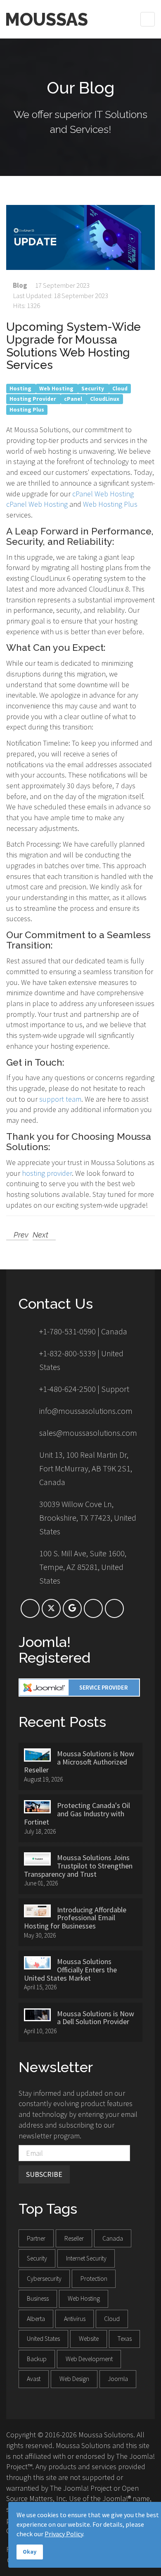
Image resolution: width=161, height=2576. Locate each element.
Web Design (74, 2379)
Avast (34, 2379)
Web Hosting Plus (110, 504)
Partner (36, 2238)
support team (60, 1099)
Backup (37, 2359)
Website (89, 2339)
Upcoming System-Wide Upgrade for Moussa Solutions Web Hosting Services (73, 346)
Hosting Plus (27, 410)
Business (38, 2298)
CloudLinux (105, 399)
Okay (30, 2552)
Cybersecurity (44, 2279)
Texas (124, 2339)
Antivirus (75, 2319)
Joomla (118, 2379)
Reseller (74, 2238)
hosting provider (47, 1173)
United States (43, 2339)
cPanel (74, 399)
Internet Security (86, 2258)
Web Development (89, 2359)
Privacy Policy (64, 2534)
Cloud (120, 388)
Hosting (21, 388)
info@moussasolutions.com (86, 1411)
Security (93, 388)
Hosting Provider (33, 399)
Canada (113, 2238)
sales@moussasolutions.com (88, 1433)
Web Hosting (57, 388)
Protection (94, 2279)
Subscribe (44, 2174)
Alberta (36, 2319)
